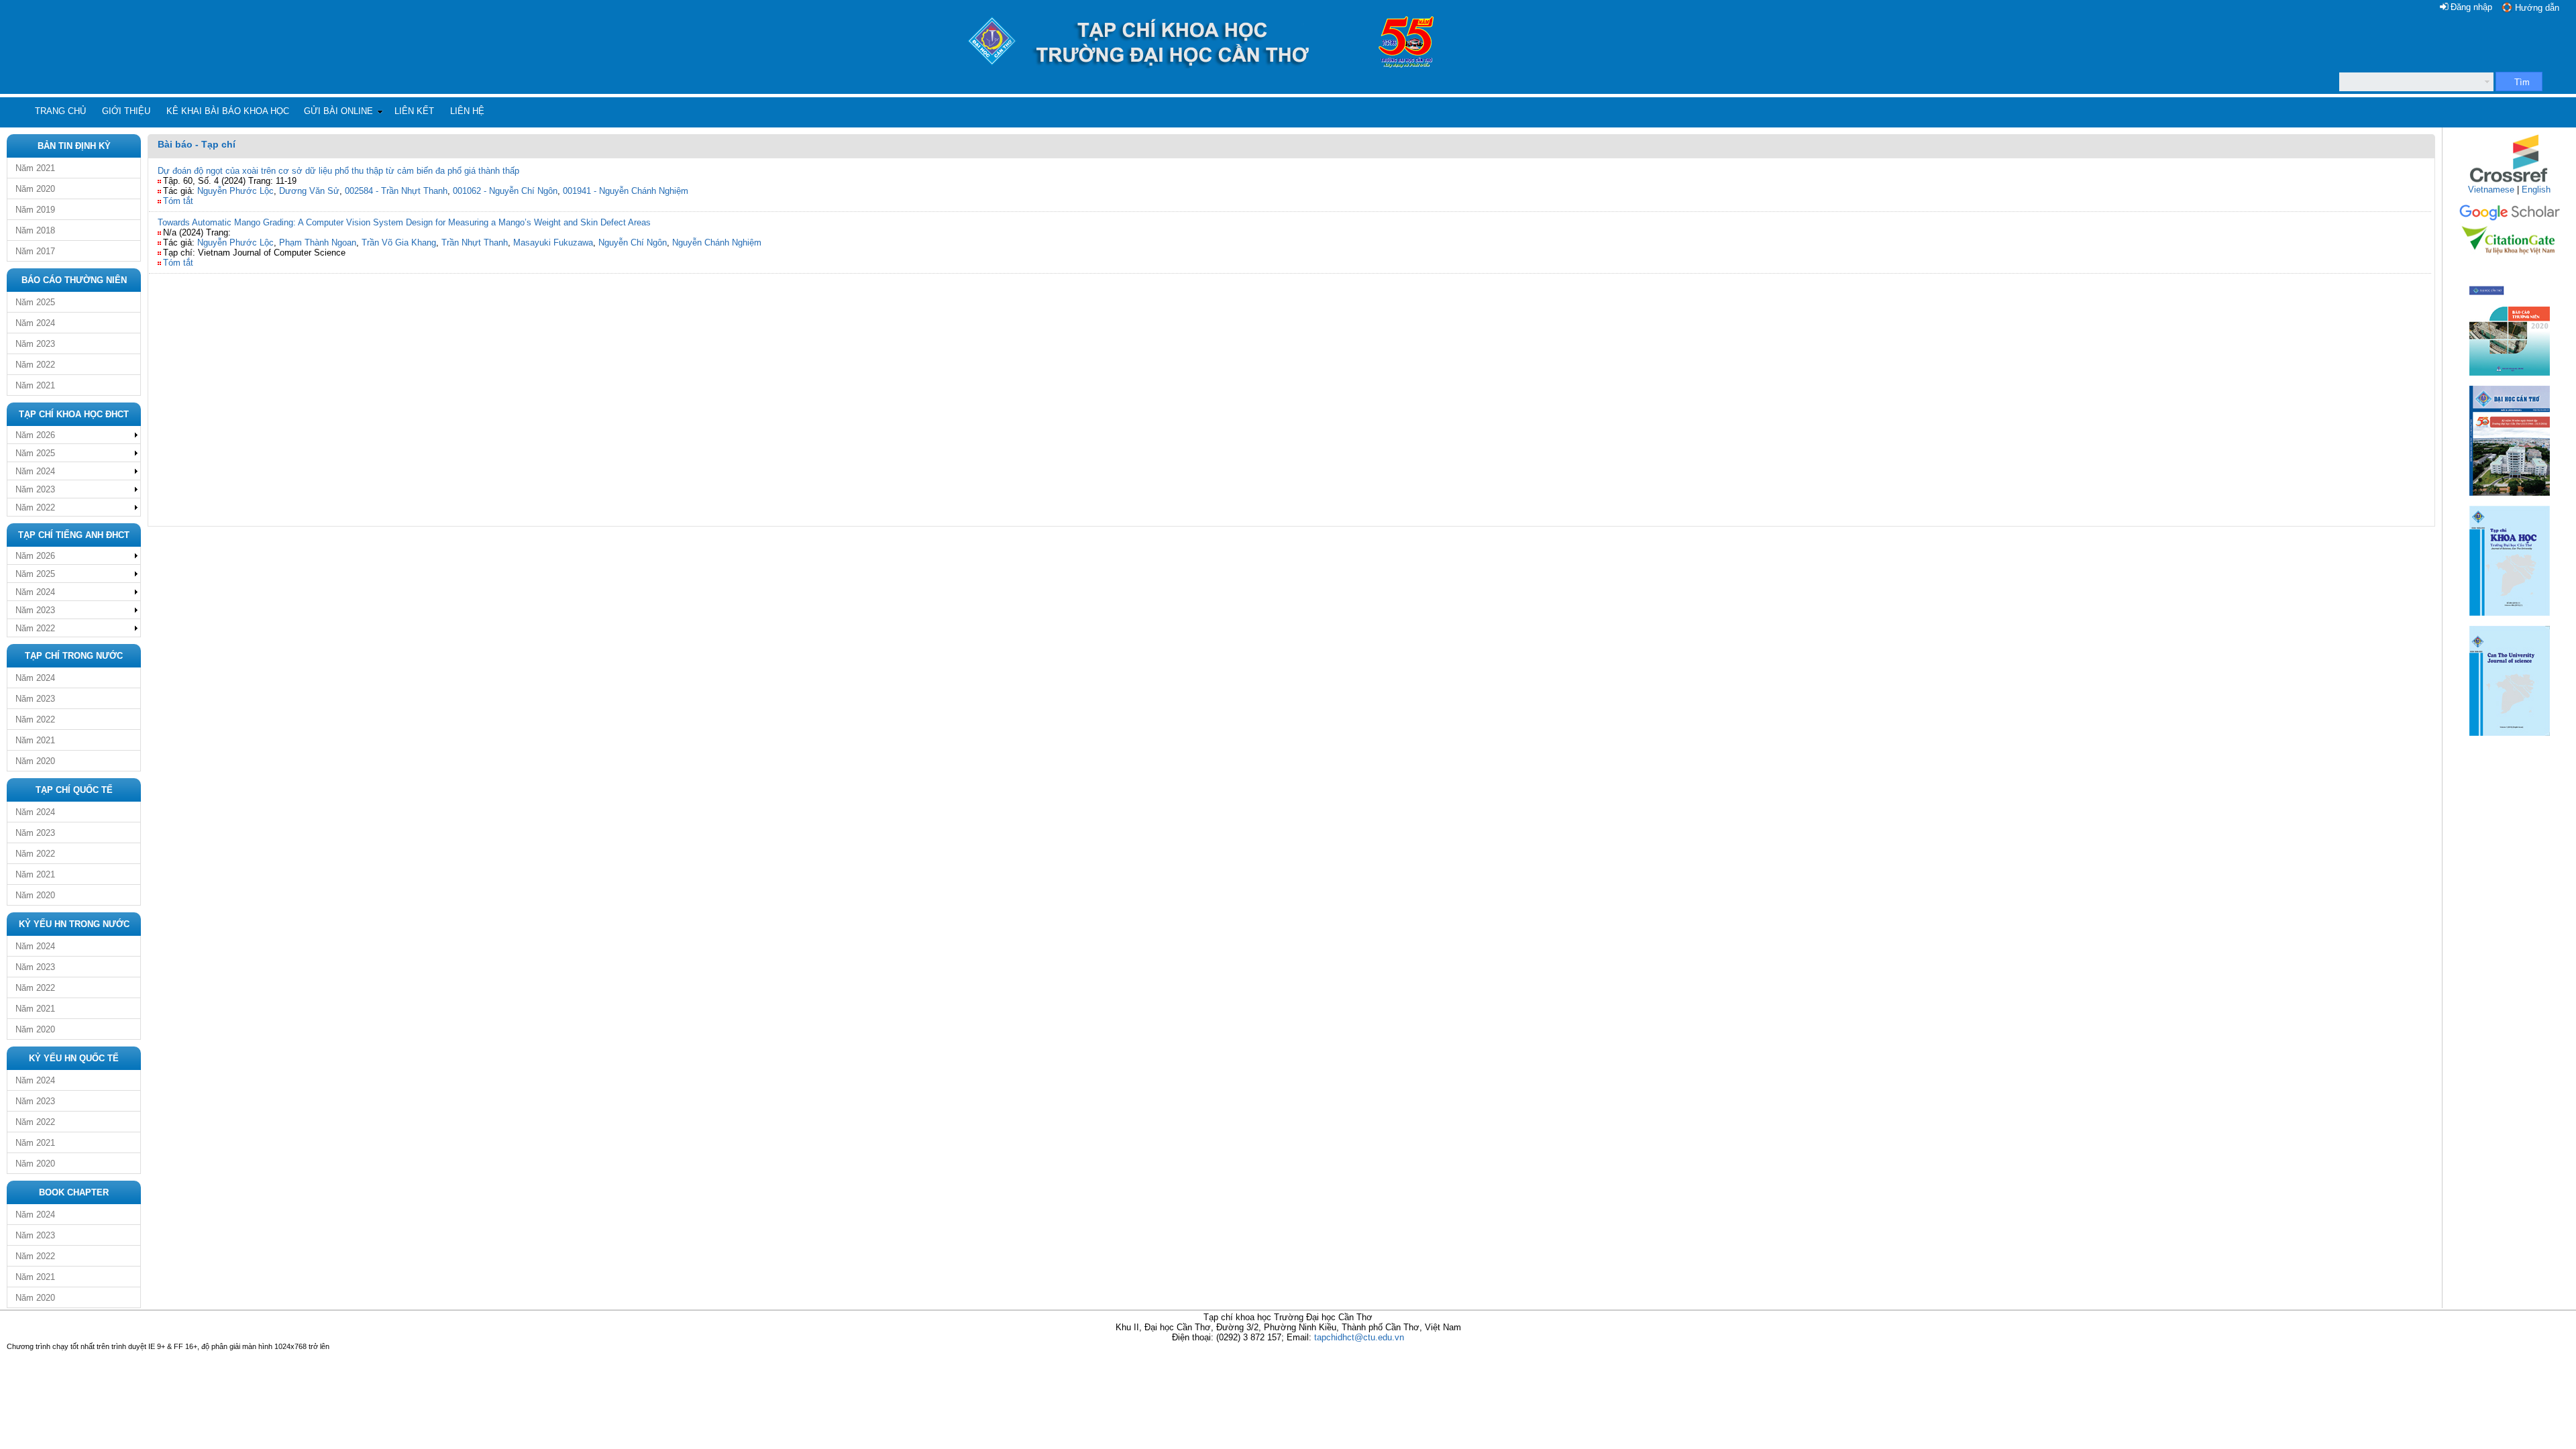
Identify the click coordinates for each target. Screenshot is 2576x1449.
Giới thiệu (126, 111)
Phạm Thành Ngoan (318, 243)
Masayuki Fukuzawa (553, 243)
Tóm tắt (178, 201)
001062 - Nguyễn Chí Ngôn (505, 191)
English (2536, 190)
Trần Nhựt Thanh (475, 243)
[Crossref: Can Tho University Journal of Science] (2510, 181)
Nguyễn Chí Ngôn (633, 243)
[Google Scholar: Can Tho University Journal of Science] (2510, 218)
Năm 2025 (35, 302)
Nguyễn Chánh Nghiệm (717, 243)
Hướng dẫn (2537, 8)
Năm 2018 (35, 230)
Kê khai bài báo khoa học (228, 111)
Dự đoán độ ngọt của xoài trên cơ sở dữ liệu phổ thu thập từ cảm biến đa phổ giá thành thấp (338, 171)
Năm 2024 (35, 323)
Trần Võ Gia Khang (399, 243)
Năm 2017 (35, 251)
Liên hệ (467, 111)
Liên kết (414, 111)
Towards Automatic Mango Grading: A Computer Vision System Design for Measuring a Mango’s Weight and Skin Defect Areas (404, 222)
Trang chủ (60, 111)
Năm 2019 (35, 210)
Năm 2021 (35, 168)
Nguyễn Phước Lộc (235, 191)
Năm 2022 (35, 365)
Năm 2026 (35, 435)
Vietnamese (2491, 190)
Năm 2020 (35, 189)
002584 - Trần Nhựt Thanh (396, 191)
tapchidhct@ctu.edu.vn (1359, 1337)
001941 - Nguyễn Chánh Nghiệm (626, 191)
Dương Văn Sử (309, 191)
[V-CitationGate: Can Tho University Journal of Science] (2510, 259)
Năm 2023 (35, 344)
